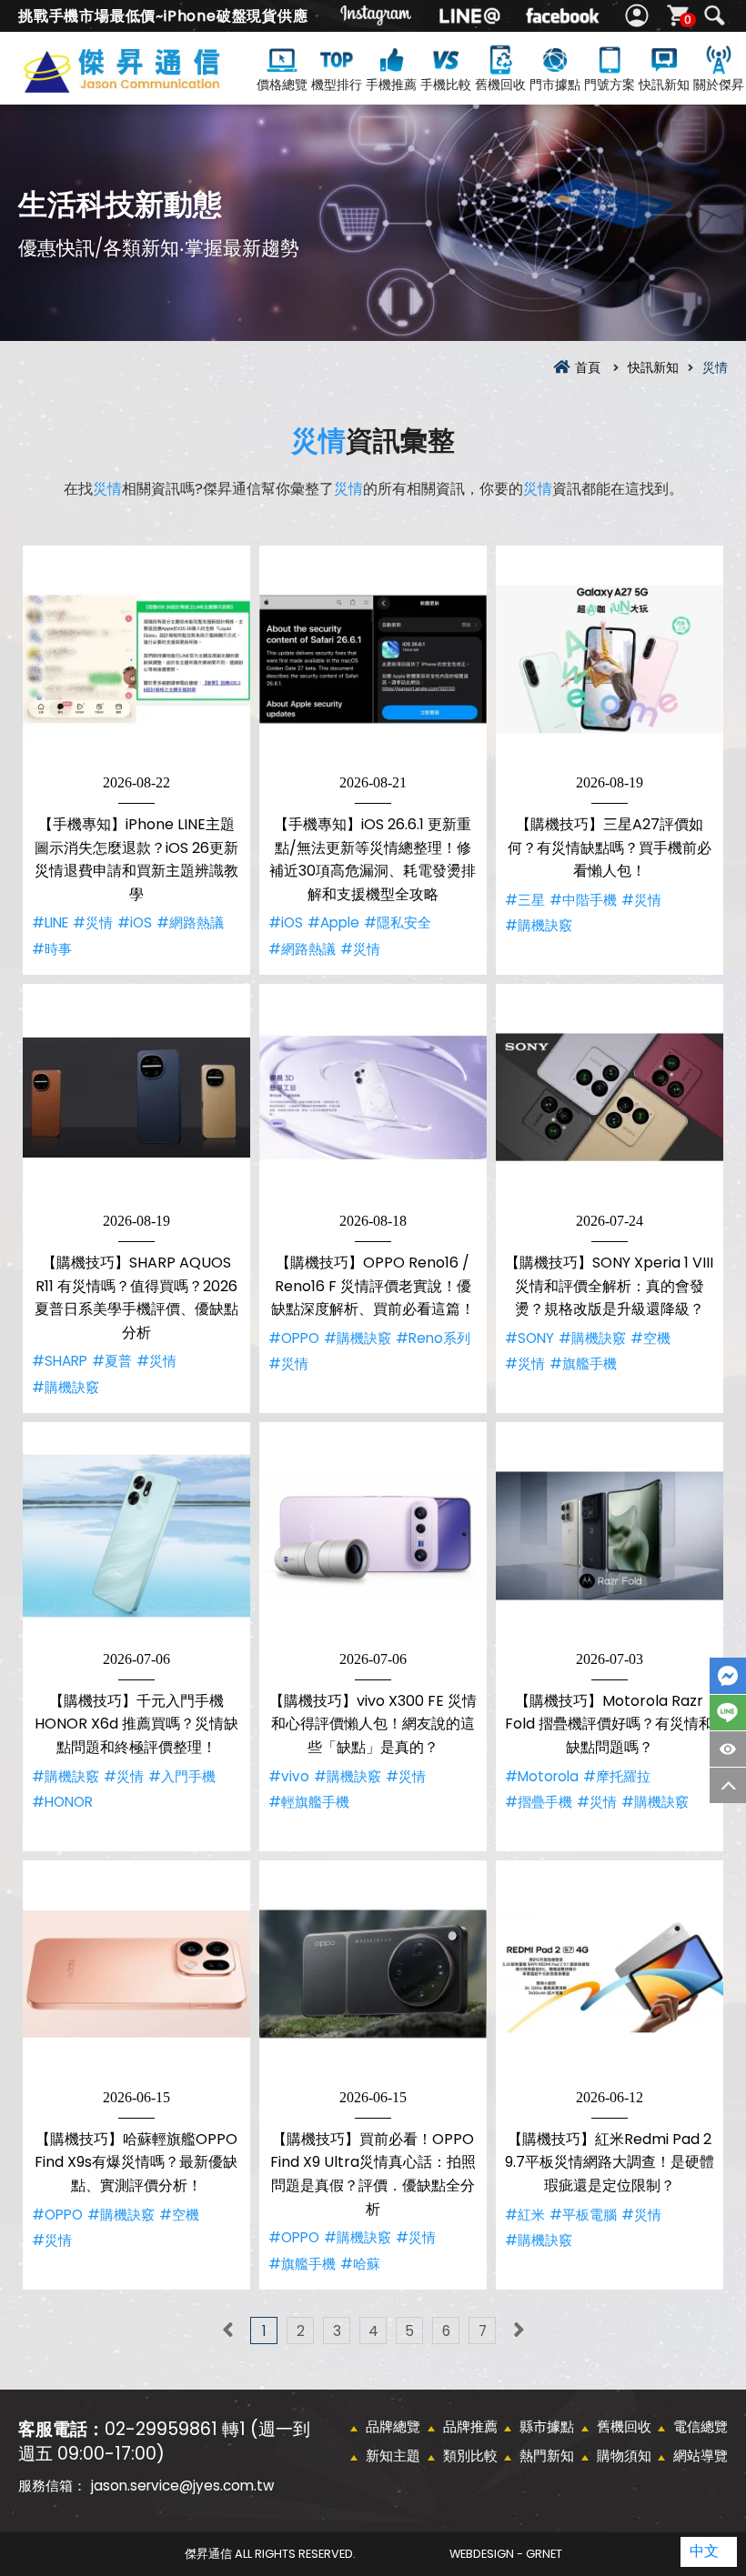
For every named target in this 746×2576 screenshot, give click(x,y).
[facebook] (562, 16)
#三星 (525, 900)
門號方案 (610, 85)
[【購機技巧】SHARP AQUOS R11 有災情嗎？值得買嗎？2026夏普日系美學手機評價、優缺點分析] (136, 1098)
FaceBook (728, 1676)
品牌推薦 (470, 2426)
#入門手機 (182, 1776)
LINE (728, 1713)
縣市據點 (547, 2426)
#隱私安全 (398, 922)
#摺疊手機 (539, 1802)
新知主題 (393, 2456)
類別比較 (470, 2456)
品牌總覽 (393, 2426)
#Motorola (542, 1776)
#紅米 (525, 2215)
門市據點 (555, 85)
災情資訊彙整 (149, 84)
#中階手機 (583, 900)
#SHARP (60, 1361)
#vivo (289, 1776)
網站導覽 (701, 2456)
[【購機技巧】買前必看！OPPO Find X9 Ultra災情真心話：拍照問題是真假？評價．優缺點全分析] (373, 1974)
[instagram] (377, 16)
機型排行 (337, 85)
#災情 (93, 922)
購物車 (688, 20)
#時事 (52, 949)
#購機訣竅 (539, 925)
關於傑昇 (719, 85)
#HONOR (62, 1802)
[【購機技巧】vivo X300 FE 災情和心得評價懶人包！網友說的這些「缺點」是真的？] (373, 1536)
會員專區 (639, 16)
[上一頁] (227, 2330)
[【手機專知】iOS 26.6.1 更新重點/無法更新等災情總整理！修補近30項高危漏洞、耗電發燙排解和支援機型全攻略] (373, 659)
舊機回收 (500, 85)
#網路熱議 (190, 922)
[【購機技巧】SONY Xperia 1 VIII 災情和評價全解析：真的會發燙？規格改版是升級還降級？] (610, 1098)
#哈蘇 (360, 2264)
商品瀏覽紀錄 (728, 1749)
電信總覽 (701, 2426)
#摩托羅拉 (617, 1776)
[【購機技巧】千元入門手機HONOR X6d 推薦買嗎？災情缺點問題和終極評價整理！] (136, 1536)
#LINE (50, 922)
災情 (318, 441)
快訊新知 (664, 85)
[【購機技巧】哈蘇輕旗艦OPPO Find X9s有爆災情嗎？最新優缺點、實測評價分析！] (136, 1974)
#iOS (135, 922)
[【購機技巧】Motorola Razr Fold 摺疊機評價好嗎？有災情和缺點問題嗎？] (610, 1536)
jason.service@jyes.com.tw (182, 2486)
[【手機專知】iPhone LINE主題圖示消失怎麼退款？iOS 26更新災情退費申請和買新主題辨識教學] (136, 659)
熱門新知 (547, 2456)
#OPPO (294, 1338)
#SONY (529, 1338)
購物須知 (624, 2456)
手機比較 (446, 85)
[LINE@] (469, 16)
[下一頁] (519, 2330)
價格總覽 (282, 85)
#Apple (333, 922)
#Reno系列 (433, 1338)
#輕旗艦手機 (309, 1802)
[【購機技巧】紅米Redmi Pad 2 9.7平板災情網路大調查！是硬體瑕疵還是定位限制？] (610, 1974)
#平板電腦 (583, 2215)
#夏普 (112, 1361)
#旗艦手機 (583, 1363)
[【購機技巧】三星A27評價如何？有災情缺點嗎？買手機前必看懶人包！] (610, 659)
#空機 (650, 1338)
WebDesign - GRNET (506, 2554)
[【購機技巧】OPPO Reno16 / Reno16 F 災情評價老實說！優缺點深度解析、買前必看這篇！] (373, 1098)
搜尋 (714, 16)
